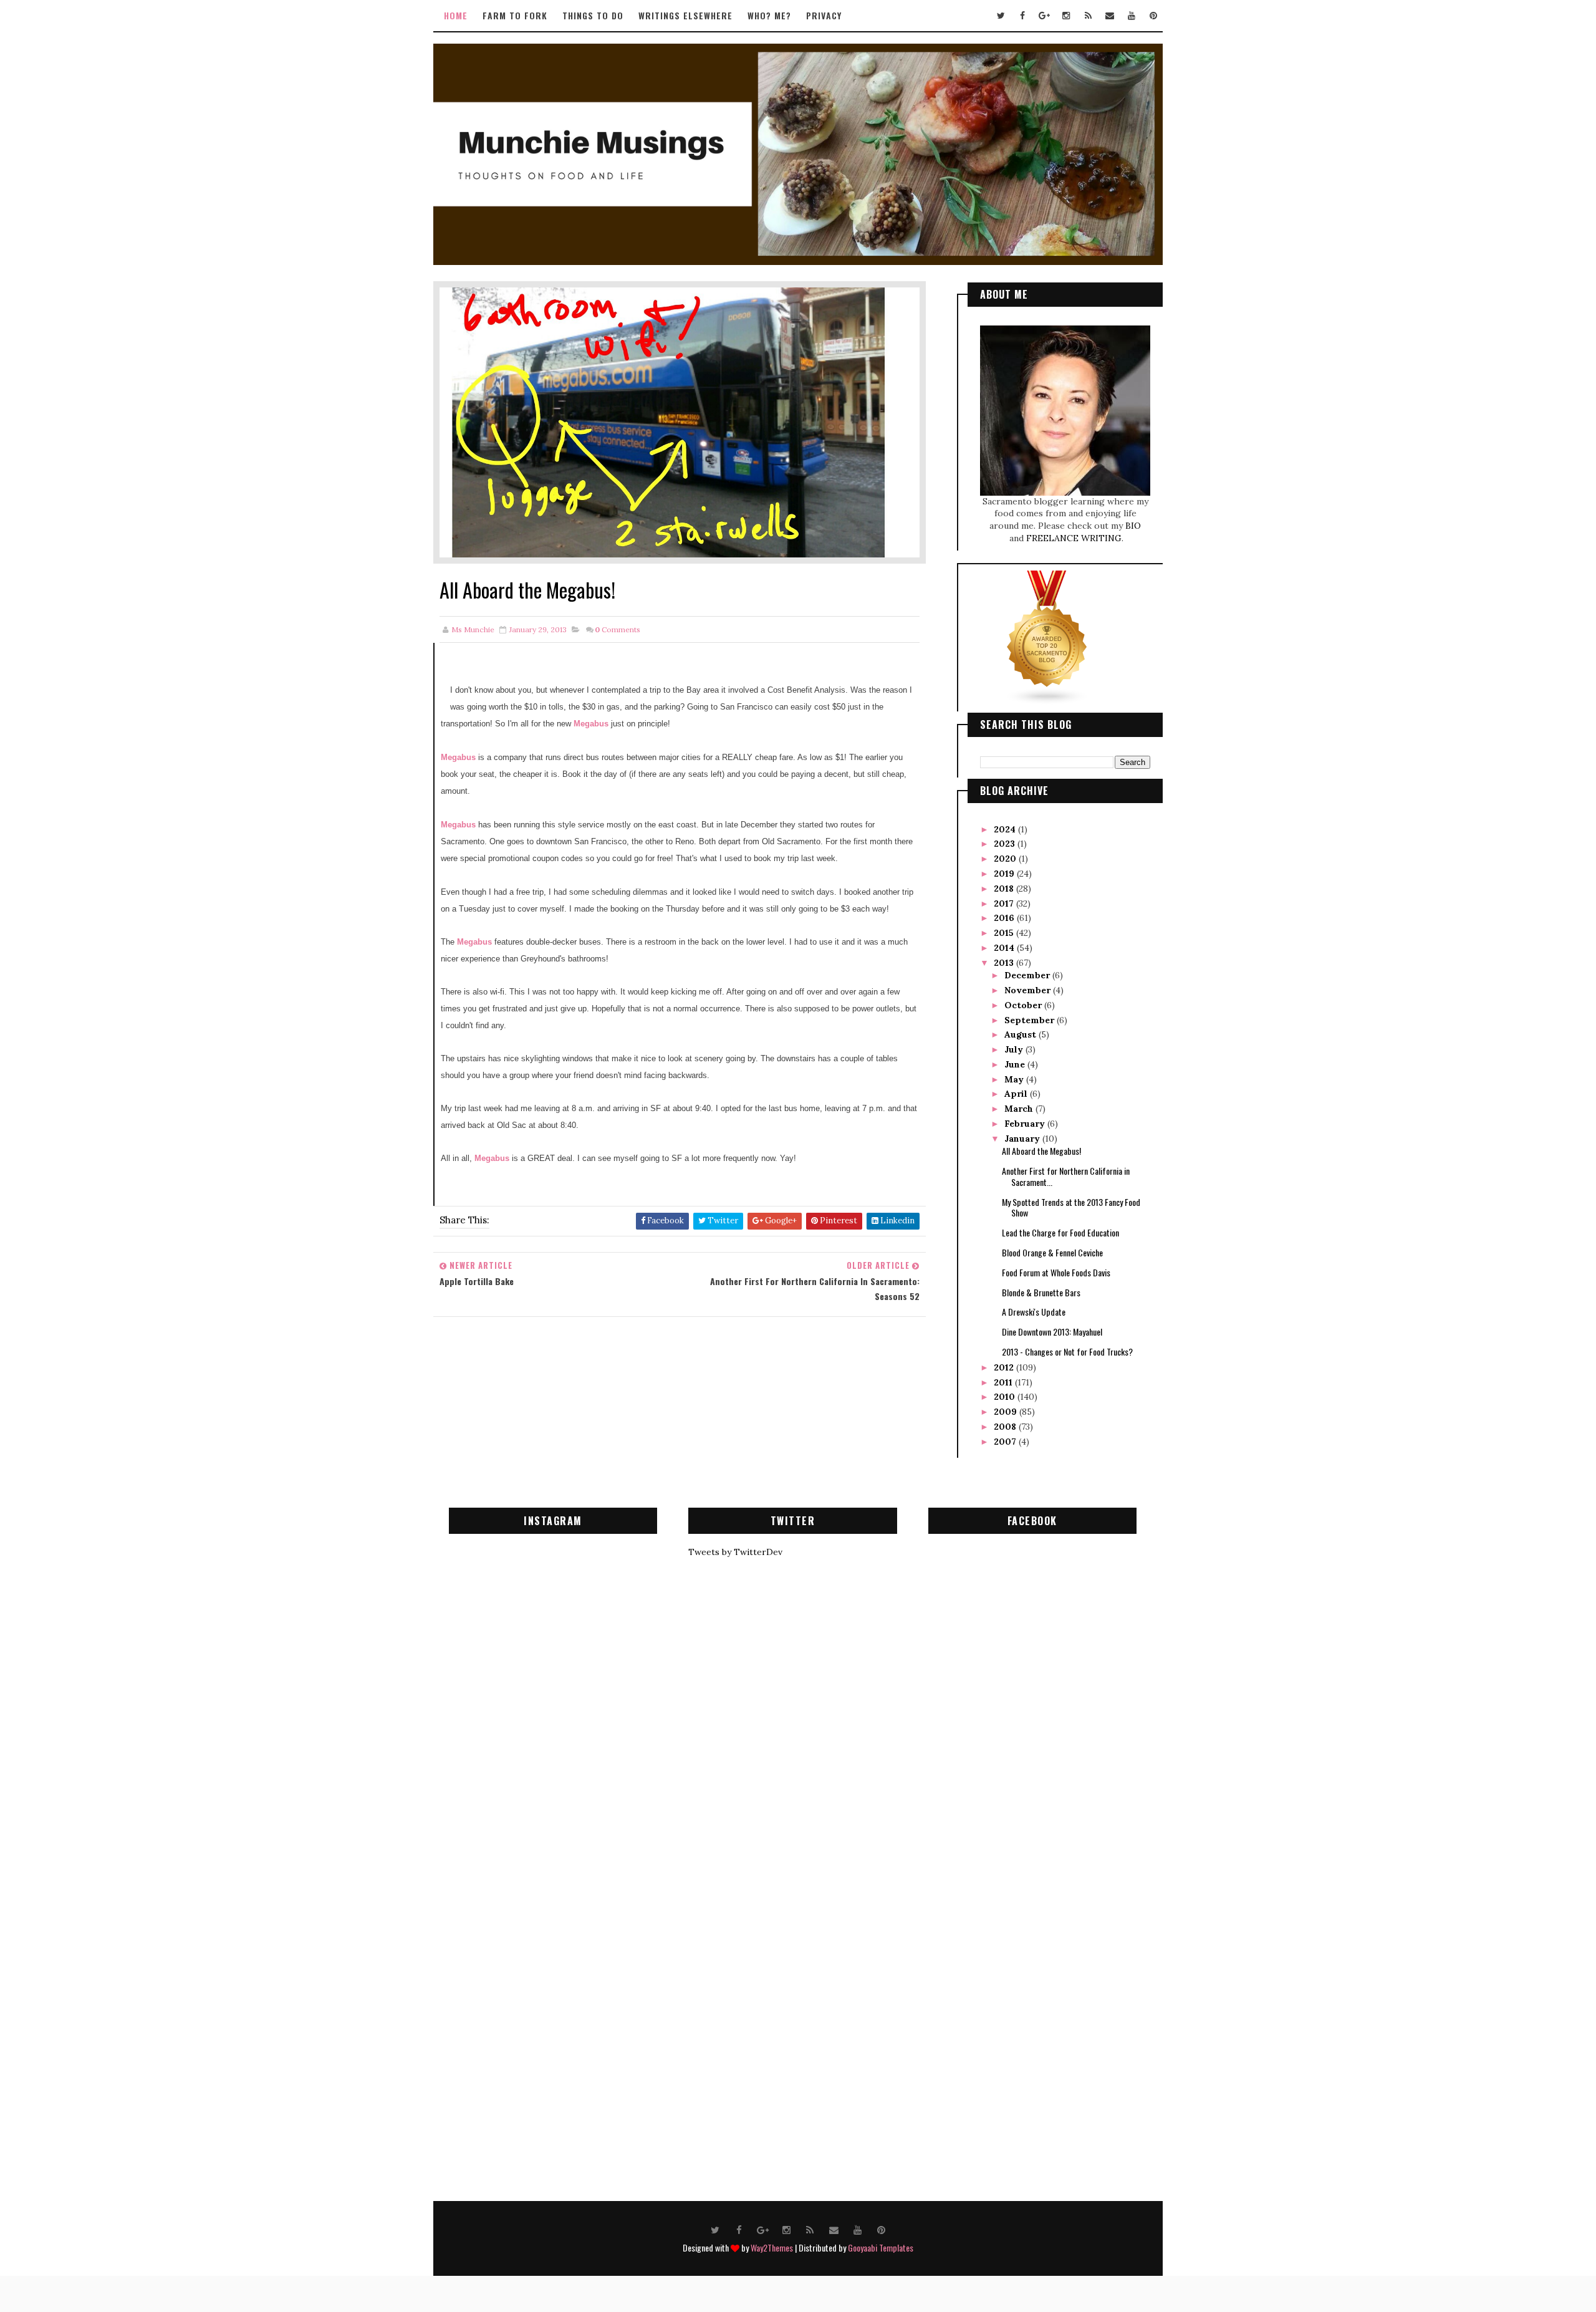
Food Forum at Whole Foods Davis (1056, 1272)
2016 (1005, 918)
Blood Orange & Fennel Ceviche (1052, 1252)
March (1020, 1109)
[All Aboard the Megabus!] (680, 421)
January (1023, 1139)
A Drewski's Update (1034, 1312)
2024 (1006, 829)
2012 (1005, 1367)
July (1015, 1049)
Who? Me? (769, 15)
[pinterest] (1153, 16)
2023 (1006, 844)
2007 (1006, 1442)
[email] (1110, 16)
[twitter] (1001, 16)
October (1024, 1005)
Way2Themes (772, 2247)
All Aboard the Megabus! (1041, 1151)
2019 (1005, 874)
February (1026, 1124)
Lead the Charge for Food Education (1060, 1232)
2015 (1005, 933)
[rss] (1088, 16)
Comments (618, 629)
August (1022, 1034)
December (1028, 975)
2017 (1005, 903)
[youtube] (1132, 16)
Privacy (824, 15)
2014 (1005, 948)
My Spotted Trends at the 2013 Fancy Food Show (1071, 1207)
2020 (1006, 859)
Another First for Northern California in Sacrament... (1066, 1176)
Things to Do (593, 15)
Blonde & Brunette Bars (1041, 1292)
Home (456, 15)
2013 (1005, 963)
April (1017, 1094)
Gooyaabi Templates (881, 2247)
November (1029, 990)
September (1031, 1020)
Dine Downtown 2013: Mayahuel (1052, 1332)
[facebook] (1022, 16)
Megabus (592, 724)
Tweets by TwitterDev (735, 1552)
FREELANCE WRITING (1074, 538)
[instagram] (1066, 16)
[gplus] (1044, 16)
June (1016, 1064)
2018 (1005, 889)
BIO (1133, 526)
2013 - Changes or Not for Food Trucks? (1067, 1351)
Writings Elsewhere (685, 15)
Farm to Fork (515, 15)
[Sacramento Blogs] (1047, 637)
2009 (1007, 1412)
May (1015, 1079)
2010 (1006, 1397)
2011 (1004, 1382)
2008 (1006, 1427)
